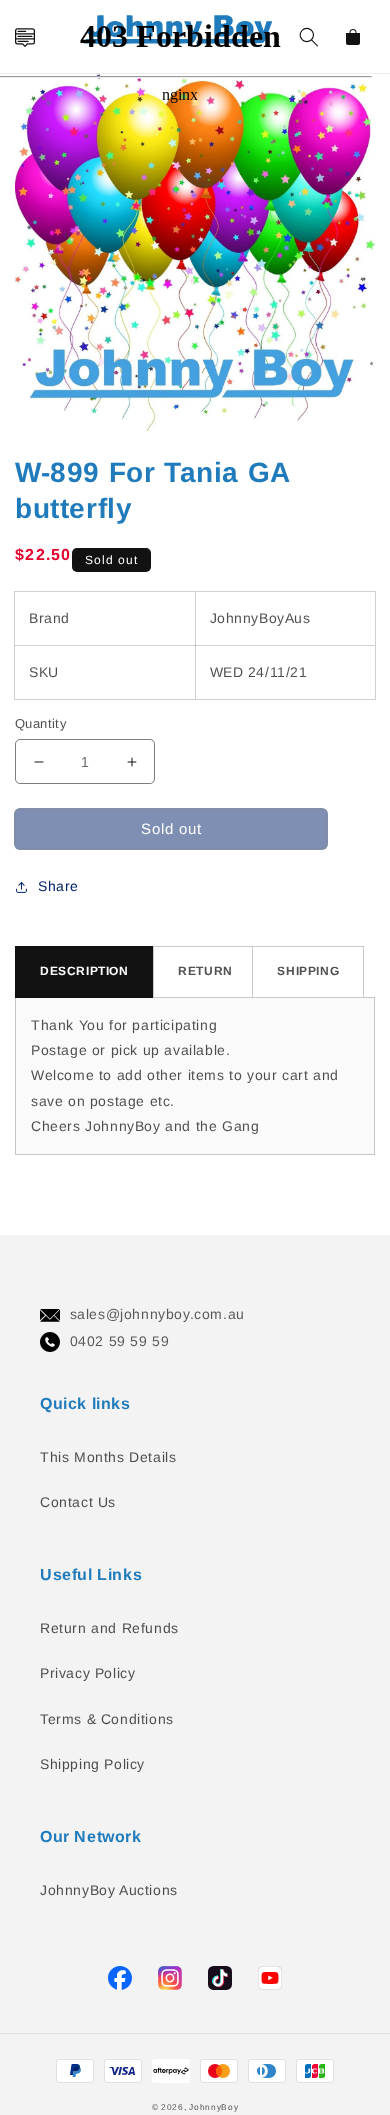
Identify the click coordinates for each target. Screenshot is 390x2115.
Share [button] (58, 886)
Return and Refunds (109, 1628)
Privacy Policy (87, 1673)
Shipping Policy (92, 1764)
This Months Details (108, 1457)
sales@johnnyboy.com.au (157, 1314)
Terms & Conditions (107, 1719)
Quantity (41, 723)
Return (205, 971)
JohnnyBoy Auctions (109, 1890)
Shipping (308, 971)
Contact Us (78, 1502)
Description (84, 971)
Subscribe (23, 997)
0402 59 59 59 (120, 1341)
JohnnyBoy (213, 2107)
